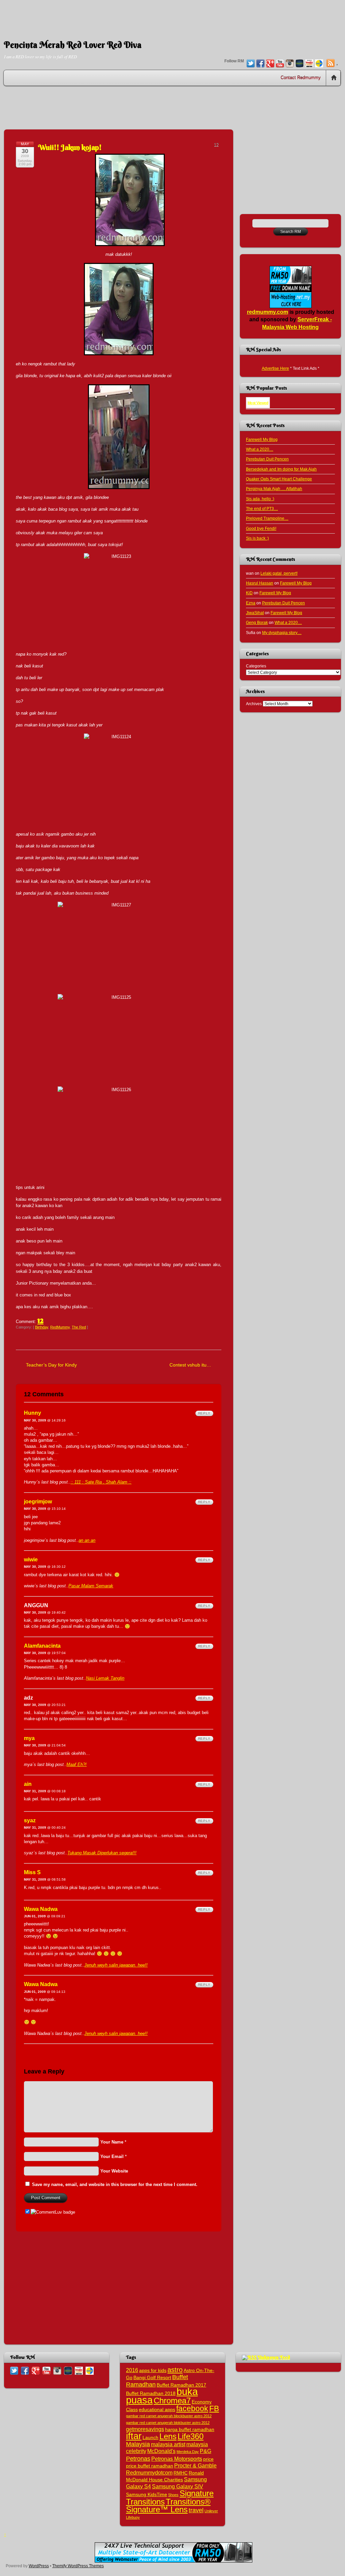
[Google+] (270, 64)
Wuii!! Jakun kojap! (70, 147)
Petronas (138, 2459)
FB (214, 2408)
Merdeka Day (188, 2452)
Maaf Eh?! (76, 1764)
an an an (87, 1540)
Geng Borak (257, 622)
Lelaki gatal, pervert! (279, 573)
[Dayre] (319, 64)
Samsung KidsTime (147, 2495)
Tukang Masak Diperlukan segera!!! (102, 1853)
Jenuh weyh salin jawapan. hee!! (116, 1965)
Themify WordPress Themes (78, 2566)
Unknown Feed (274, 2357)
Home (334, 78)
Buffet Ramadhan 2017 (181, 2385)
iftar (134, 2436)
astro (175, 2370)
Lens (168, 2436)
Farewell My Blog (262, 439)
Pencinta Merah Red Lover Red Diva (73, 45)
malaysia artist (168, 2444)
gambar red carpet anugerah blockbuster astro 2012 (169, 2416)
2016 (132, 2370)
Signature (197, 2493)
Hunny (33, 1413)
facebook (192, 2408)
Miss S (32, 1872)
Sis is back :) (257, 538)
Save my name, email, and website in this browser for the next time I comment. (115, 2184)
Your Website (114, 2171)
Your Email (112, 2156)
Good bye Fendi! (261, 528)
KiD (249, 593)
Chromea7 (172, 2401)
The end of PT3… (262, 508)
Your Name (112, 2142)
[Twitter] (251, 64)
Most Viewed (258, 403)
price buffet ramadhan (150, 2466)
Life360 (191, 2436)
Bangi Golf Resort (152, 2378)
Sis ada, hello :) (260, 499)
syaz (30, 1820)
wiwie (31, 1560)
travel (196, 2510)
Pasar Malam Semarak (91, 1586)
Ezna (251, 603)
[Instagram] (290, 64)
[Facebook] (260, 64)
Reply (204, 1413)
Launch (150, 2438)
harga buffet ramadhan (190, 2430)
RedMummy (60, 1327)
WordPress (39, 2566)
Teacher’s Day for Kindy (51, 1365)
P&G (206, 2451)
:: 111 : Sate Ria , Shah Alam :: (101, 1482)
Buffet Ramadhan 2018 (151, 2393)
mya (29, 1738)
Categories (256, 666)
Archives (254, 704)
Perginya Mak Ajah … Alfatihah (274, 489)
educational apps (157, 2410)
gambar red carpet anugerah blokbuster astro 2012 (168, 2423)
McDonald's (161, 2451)
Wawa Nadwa (41, 1909)
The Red (79, 1327)
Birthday (42, 1327)
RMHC (181, 2473)
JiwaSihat (255, 613)
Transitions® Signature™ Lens (168, 2506)
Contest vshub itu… (190, 1365)
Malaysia (138, 2444)
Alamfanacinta (42, 1646)
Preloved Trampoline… (267, 518)
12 (40, 1320)
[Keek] (300, 64)
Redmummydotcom (149, 2473)
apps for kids (153, 2371)
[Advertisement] (172, 15)
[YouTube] (280, 64)
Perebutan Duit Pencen (267, 459)
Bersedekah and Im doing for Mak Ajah (281, 469)
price (208, 2459)
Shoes (173, 2495)
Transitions (145, 2502)
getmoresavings (145, 2429)
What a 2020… (260, 449)
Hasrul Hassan (260, 583)
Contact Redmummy (301, 78)
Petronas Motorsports (177, 2459)
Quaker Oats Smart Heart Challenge (279, 479)
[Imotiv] (309, 64)
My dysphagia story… (282, 633)
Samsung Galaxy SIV (178, 2486)
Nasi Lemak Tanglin (105, 1678)
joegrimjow (38, 1502)
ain (28, 1784)
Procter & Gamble (195, 2465)
